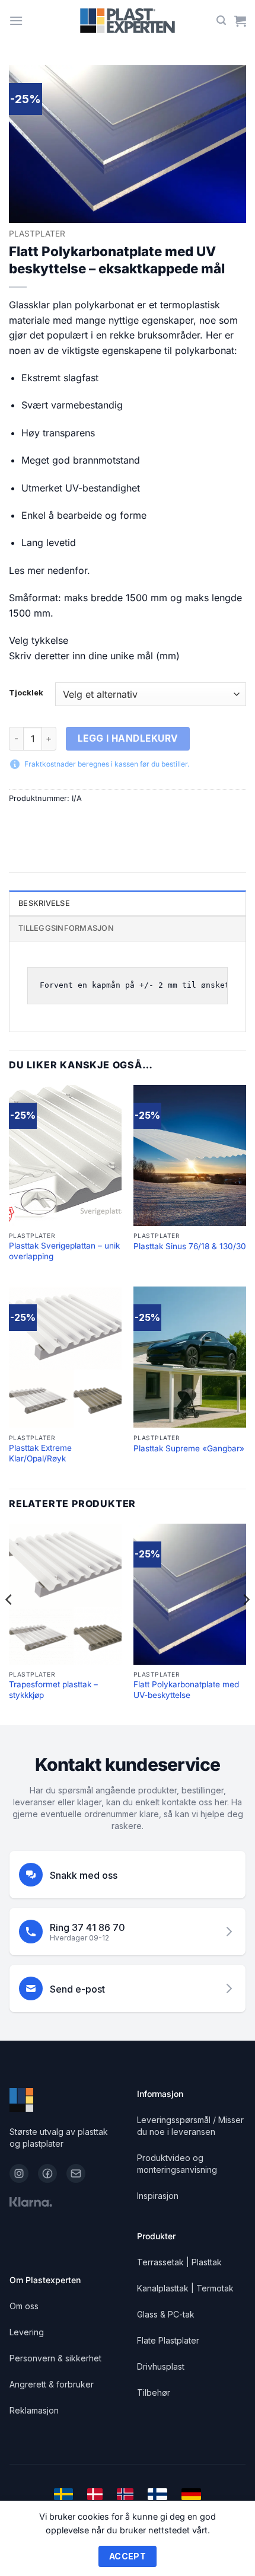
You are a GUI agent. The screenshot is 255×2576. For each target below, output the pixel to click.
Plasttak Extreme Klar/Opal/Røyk (40, 1453)
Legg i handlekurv (128, 738)
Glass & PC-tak (166, 2314)
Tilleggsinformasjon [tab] (66, 928)
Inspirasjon (158, 2196)
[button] (16, 20)
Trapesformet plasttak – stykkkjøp (53, 1690)
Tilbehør (154, 2393)
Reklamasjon (34, 2410)
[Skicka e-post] (76, 2173)
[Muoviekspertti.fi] (157, 2494)
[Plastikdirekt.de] (191, 2494)
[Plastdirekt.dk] (95, 2494)
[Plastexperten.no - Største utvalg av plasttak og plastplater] (128, 21)
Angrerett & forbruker (52, 2384)
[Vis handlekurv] (240, 21)
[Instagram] (19, 2173)
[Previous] (9, 1624)
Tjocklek (26, 693)
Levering (27, 2332)
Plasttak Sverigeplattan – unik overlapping (64, 1251)
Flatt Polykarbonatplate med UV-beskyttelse (186, 1690)
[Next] (246, 1624)
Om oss (24, 2306)
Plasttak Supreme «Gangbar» (189, 1448)
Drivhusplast (161, 2366)
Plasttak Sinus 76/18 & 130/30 (190, 1246)
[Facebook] (47, 2173)
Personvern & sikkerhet (55, 2358)
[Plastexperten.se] (63, 2494)
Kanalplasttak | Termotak (185, 2288)
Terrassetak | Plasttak (179, 2262)
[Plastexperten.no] (125, 2494)
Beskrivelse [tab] (44, 903)
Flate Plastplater (168, 2340)
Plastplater (37, 234)
